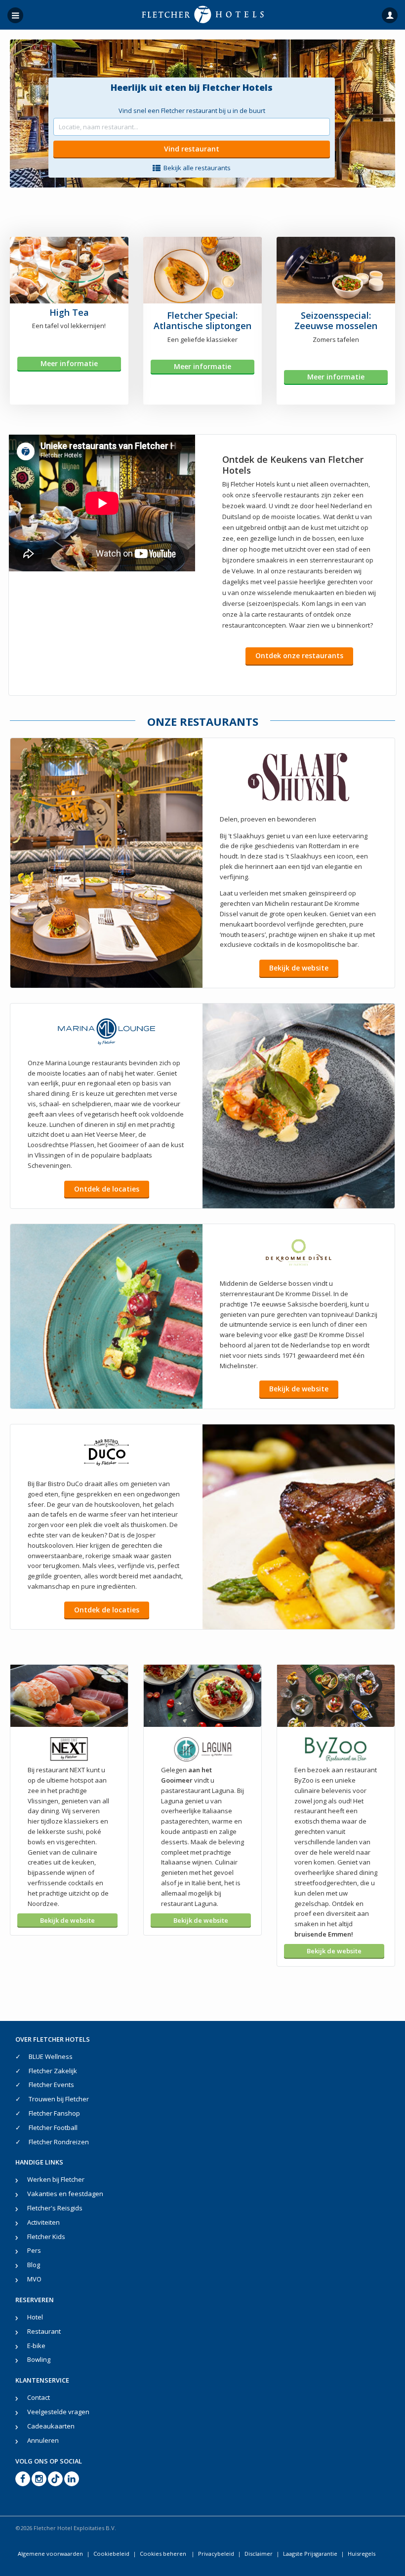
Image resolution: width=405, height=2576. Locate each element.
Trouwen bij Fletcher (59, 2099)
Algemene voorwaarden (50, 2554)
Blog (34, 2265)
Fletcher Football (53, 2128)
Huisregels (362, 2554)
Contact (39, 2397)
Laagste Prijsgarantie (310, 2554)
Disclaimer (259, 2554)
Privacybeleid (216, 2554)
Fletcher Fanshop (54, 2113)
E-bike (36, 2346)
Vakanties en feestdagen (65, 2194)
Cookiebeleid (111, 2554)
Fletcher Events (51, 2085)
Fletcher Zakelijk (53, 2071)
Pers (34, 2250)
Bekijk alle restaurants (197, 168)
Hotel (35, 2317)
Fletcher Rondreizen (59, 2142)
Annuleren (43, 2440)
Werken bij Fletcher (56, 2179)
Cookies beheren (164, 2554)
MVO (34, 2279)
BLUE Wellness (51, 2056)
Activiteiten (43, 2222)
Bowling (39, 2359)
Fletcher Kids (46, 2237)
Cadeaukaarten (51, 2426)
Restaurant (44, 2331)
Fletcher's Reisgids (55, 2208)
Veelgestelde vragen (58, 2412)
